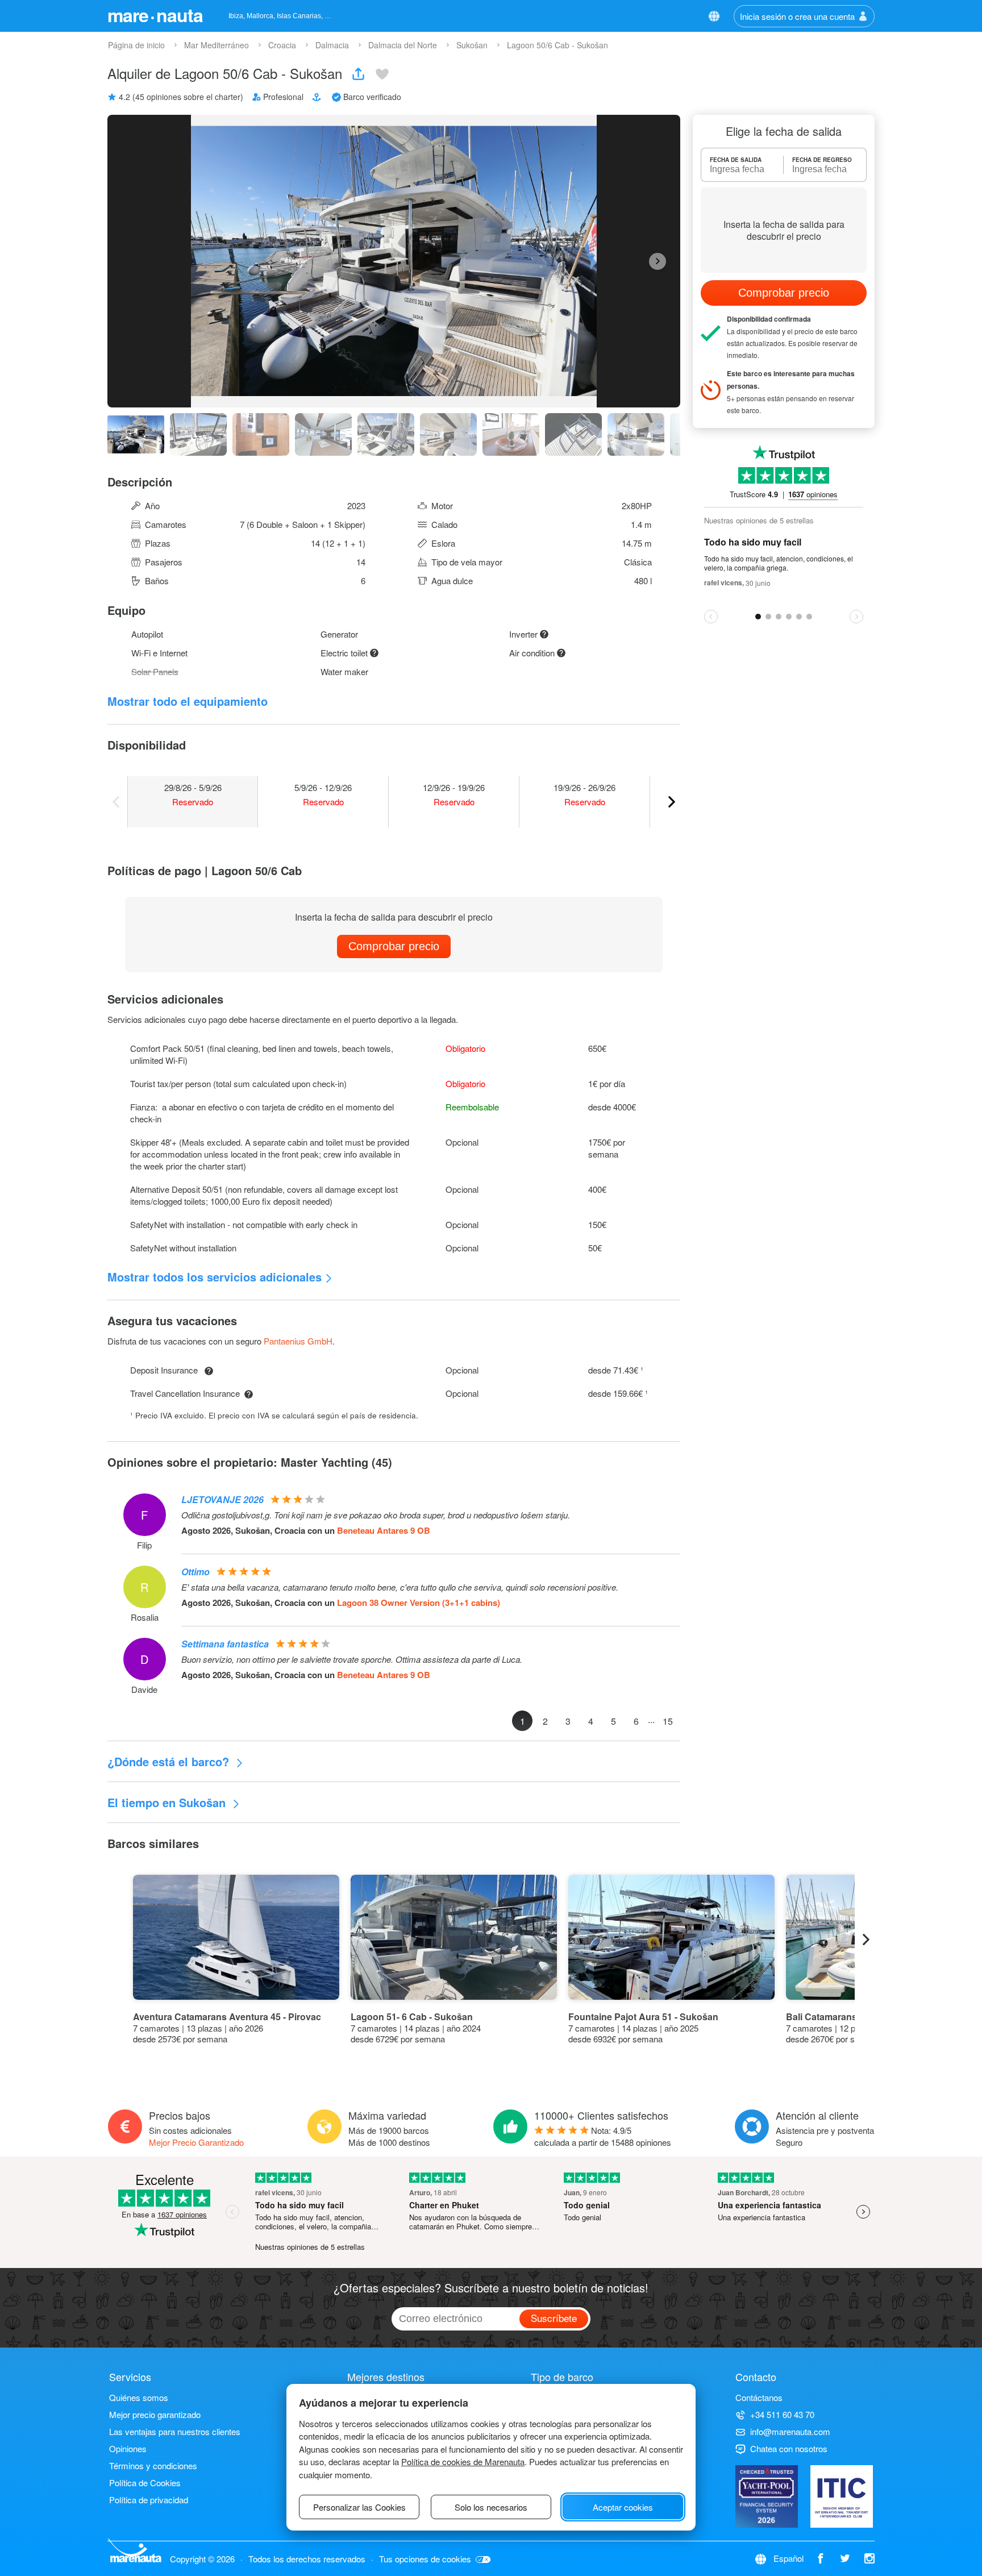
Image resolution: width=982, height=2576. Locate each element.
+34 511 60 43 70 (782, 2414)
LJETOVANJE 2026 (222, 1499)
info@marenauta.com (790, 2431)
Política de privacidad (149, 2500)
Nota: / (603, 2136)
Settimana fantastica (225, 1644)
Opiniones (128, 2448)
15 (668, 1721)
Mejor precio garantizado (155, 2414)
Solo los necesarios (491, 2507)
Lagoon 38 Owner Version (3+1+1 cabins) (419, 1603)
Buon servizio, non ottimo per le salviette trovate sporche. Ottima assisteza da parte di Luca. (352, 1659)
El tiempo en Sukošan (168, 1802)
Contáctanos (759, 2397)
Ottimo (195, 1572)
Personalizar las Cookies (359, 2507)
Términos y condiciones (153, 2465)
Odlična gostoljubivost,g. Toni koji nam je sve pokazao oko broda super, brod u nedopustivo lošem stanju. (376, 1515)
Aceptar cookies (623, 2507)
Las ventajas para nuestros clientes (175, 2431)
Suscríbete (554, 2318)
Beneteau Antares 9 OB (384, 1530)
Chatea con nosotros (789, 2448)
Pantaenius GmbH (298, 1341)
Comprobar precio (394, 946)
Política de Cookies (145, 2483)
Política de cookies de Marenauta (463, 2461)
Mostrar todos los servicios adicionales (215, 1277)
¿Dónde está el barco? (170, 1761)
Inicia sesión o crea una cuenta (797, 16)
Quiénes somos (139, 2397)
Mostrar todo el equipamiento (188, 701)
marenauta (155, 15)
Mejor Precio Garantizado (196, 2142)
